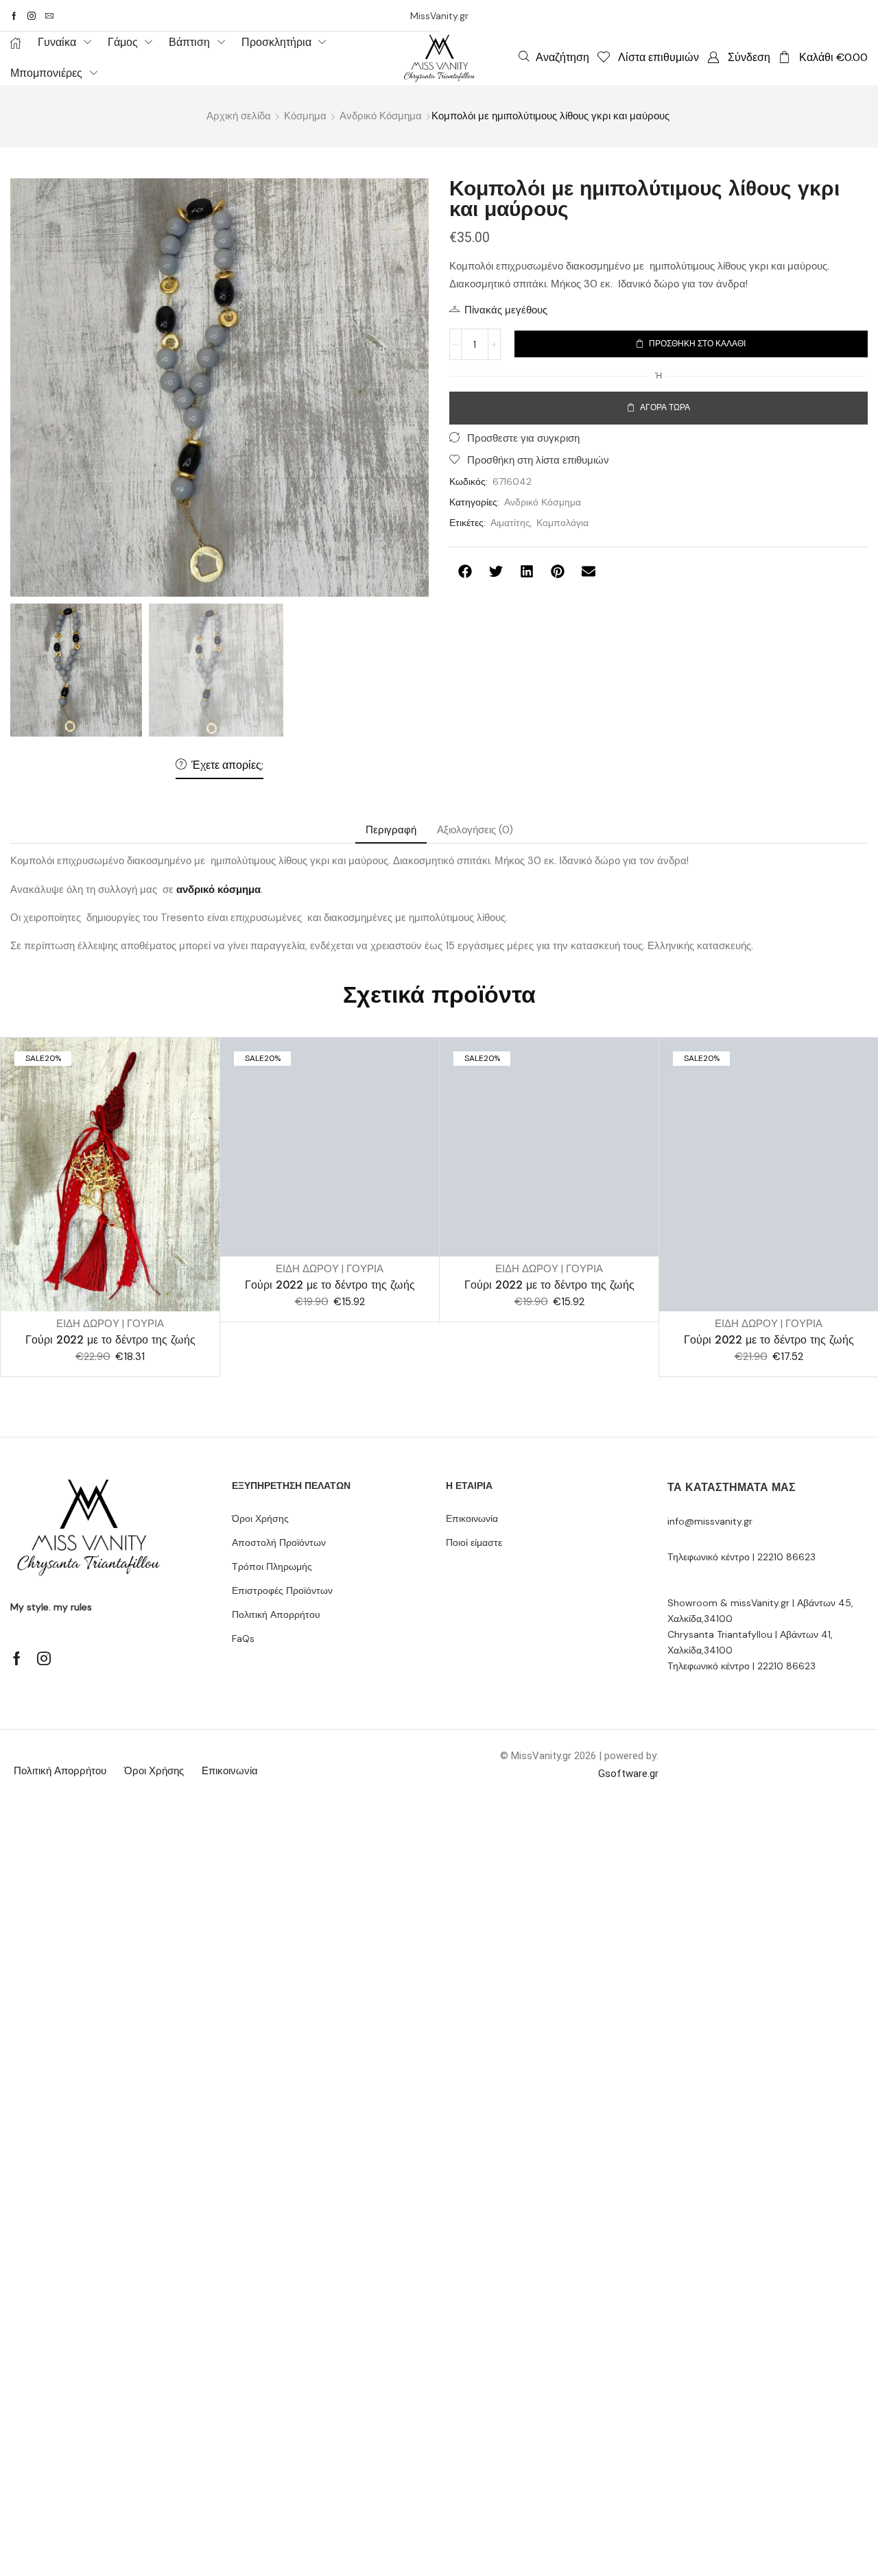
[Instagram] (32, 16)
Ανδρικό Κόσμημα (381, 116)
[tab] (391, 830)
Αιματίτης (510, 523)
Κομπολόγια (562, 523)
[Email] (49, 16)
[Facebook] (14, 16)
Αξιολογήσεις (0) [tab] (475, 830)
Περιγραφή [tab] (391, 830)
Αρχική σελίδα (239, 116)
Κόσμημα (305, 116)
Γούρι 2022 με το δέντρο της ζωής (110, 1340)
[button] (554, 57)
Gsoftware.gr (628, 1774)
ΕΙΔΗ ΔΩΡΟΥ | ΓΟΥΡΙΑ (110, 1324)
